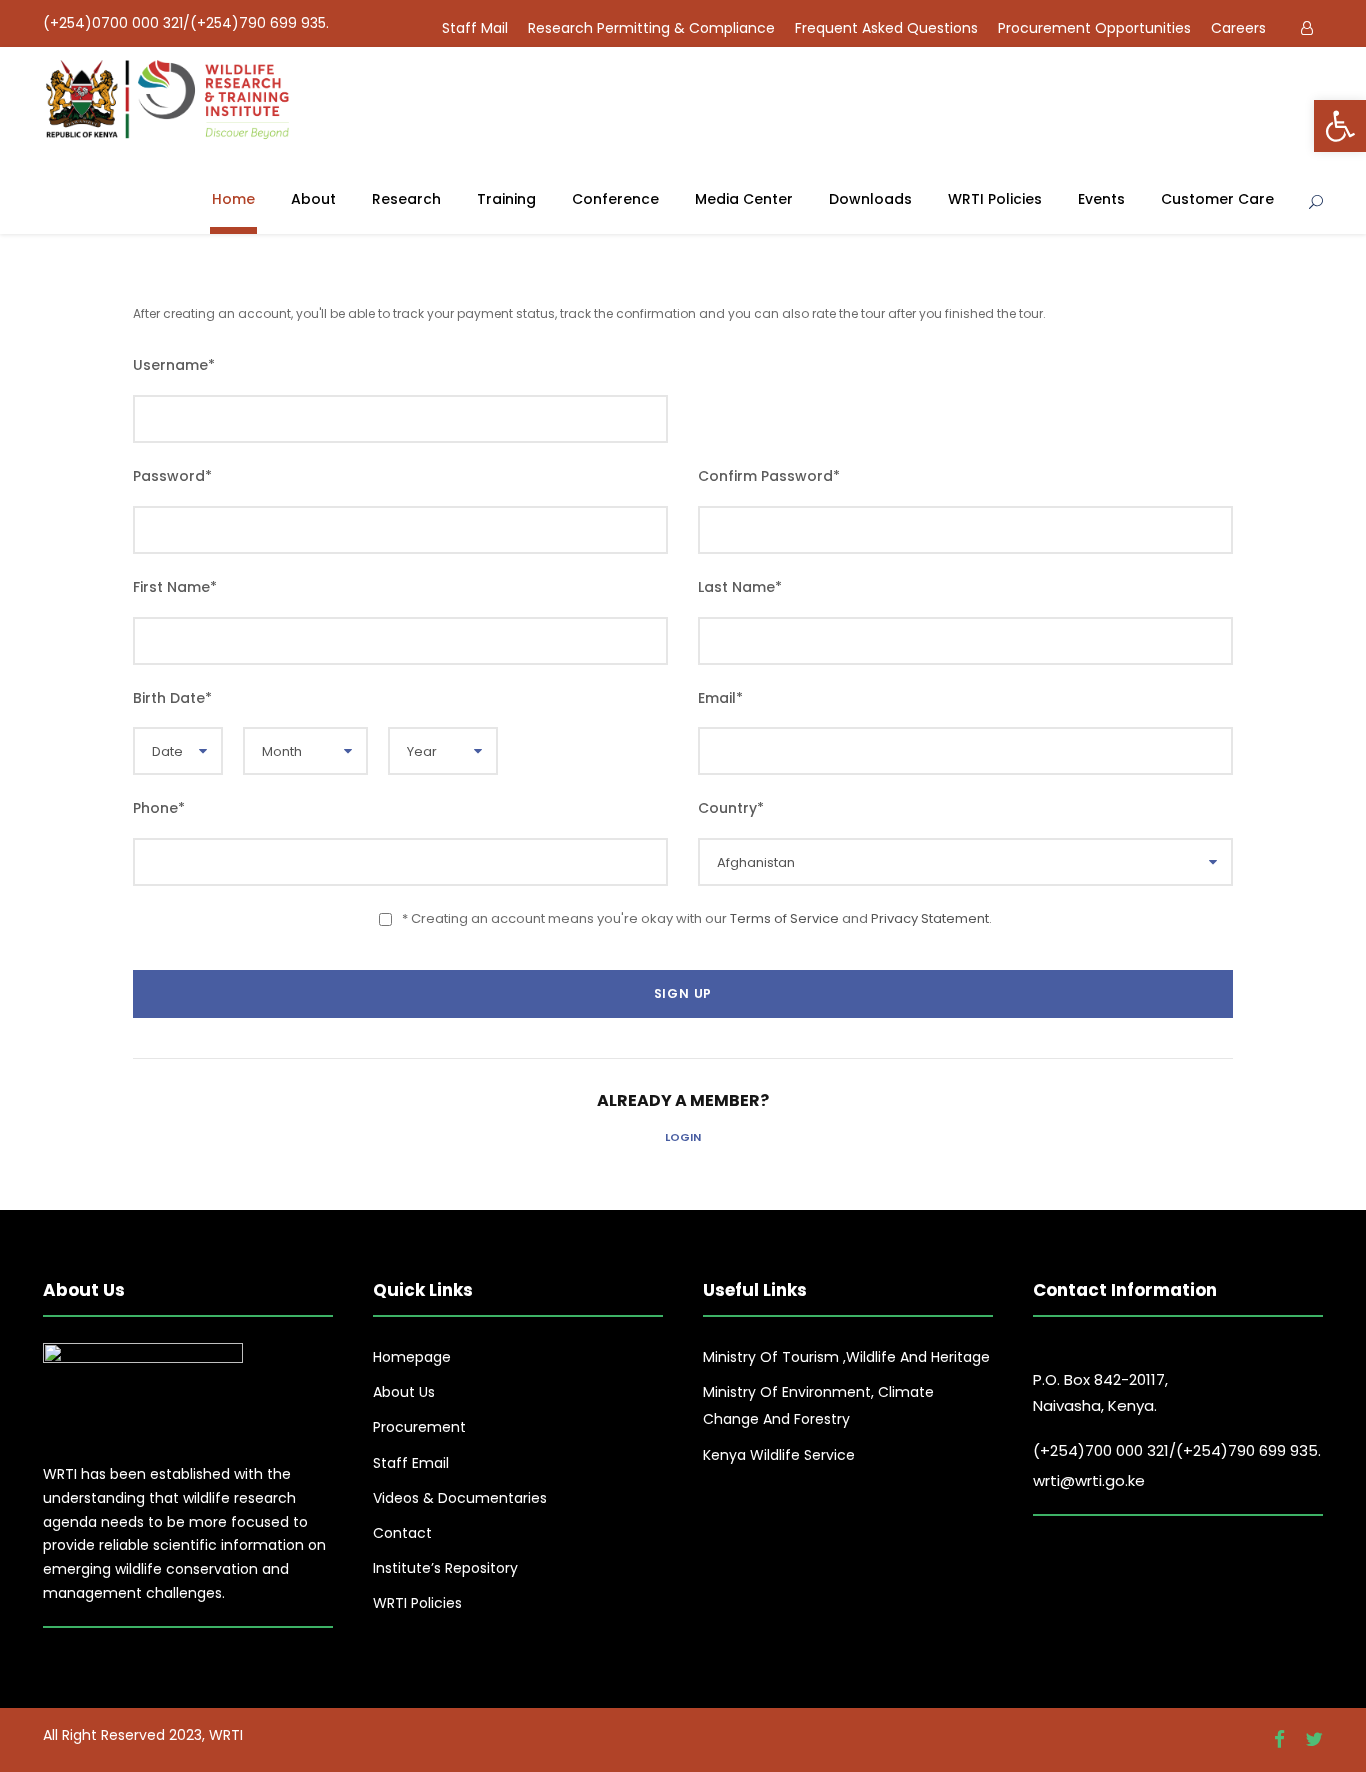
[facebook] (1279, 1740)
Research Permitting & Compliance (651, 28)
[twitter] (1314, 1740)
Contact (402, 1533)
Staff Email (411, 1463)
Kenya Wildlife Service (779, 1455)
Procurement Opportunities (1094, 28)
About (313, 199)
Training (506, 199)
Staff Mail (475, 28)
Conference (615, 199)
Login (683, 1137)
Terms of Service (784, 918)
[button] (1340, 126)
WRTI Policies (995, 199)
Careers (1238, 28)
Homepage (412, 1357)
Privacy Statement (930, 918)
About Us (404, 1392)
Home (233, 199)
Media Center (744, 199)
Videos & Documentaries (460, 1498)
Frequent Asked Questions (886, 28)
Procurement (419, 1427)
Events (1101, 199)
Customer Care (1217, 199)
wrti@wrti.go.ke (1089, 1480)
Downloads (870, 199)
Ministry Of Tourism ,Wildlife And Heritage (846, 1357)
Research (406, 199)
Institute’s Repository (445, 1568)
